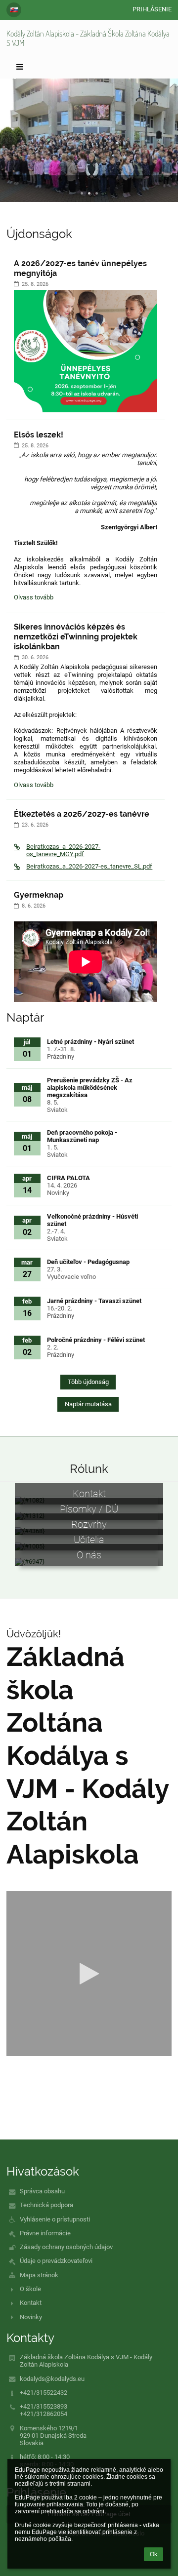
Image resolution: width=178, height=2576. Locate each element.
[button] (14, 10)
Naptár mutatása (88, 1404)
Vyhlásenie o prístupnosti (55, 2219)
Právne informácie (45, 2233)
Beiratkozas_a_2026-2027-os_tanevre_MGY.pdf (63, 850)
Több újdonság (88, 1382)
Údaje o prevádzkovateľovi (56, 2261)
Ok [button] (154, 2554)
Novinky (31, 2317)
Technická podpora (46, 2205)
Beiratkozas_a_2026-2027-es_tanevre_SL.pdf (89, 866)
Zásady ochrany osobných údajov (66, 2247)
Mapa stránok (39, 2275)
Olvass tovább (33, 599)
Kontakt (31, 2303)
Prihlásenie (152, 9)
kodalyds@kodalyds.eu (52, 2379)
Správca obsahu (42, 2191)
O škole (30, 2289)
